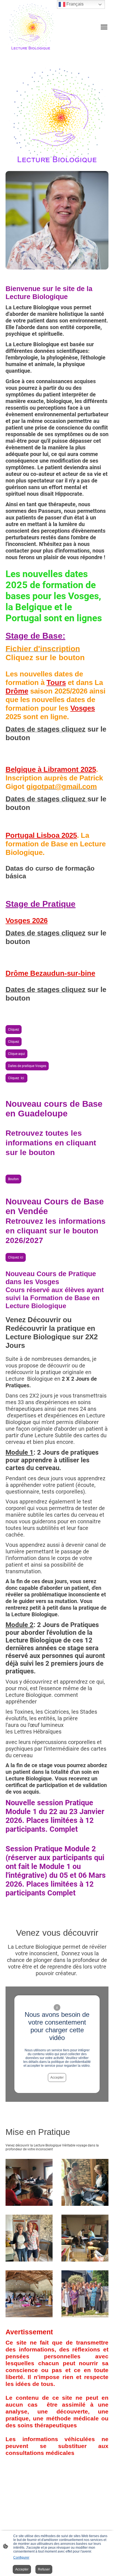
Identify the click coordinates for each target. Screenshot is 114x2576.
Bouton (13, 1179)
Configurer (21, 2558)
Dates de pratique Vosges (27, 1066)
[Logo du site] (31, 27)
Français (74, 4)
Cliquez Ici (16, 1078)
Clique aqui (16, 1054)
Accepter (57, 2078)
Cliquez (14, 1030)
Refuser (44, 2569)
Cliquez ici (16, 1257)
